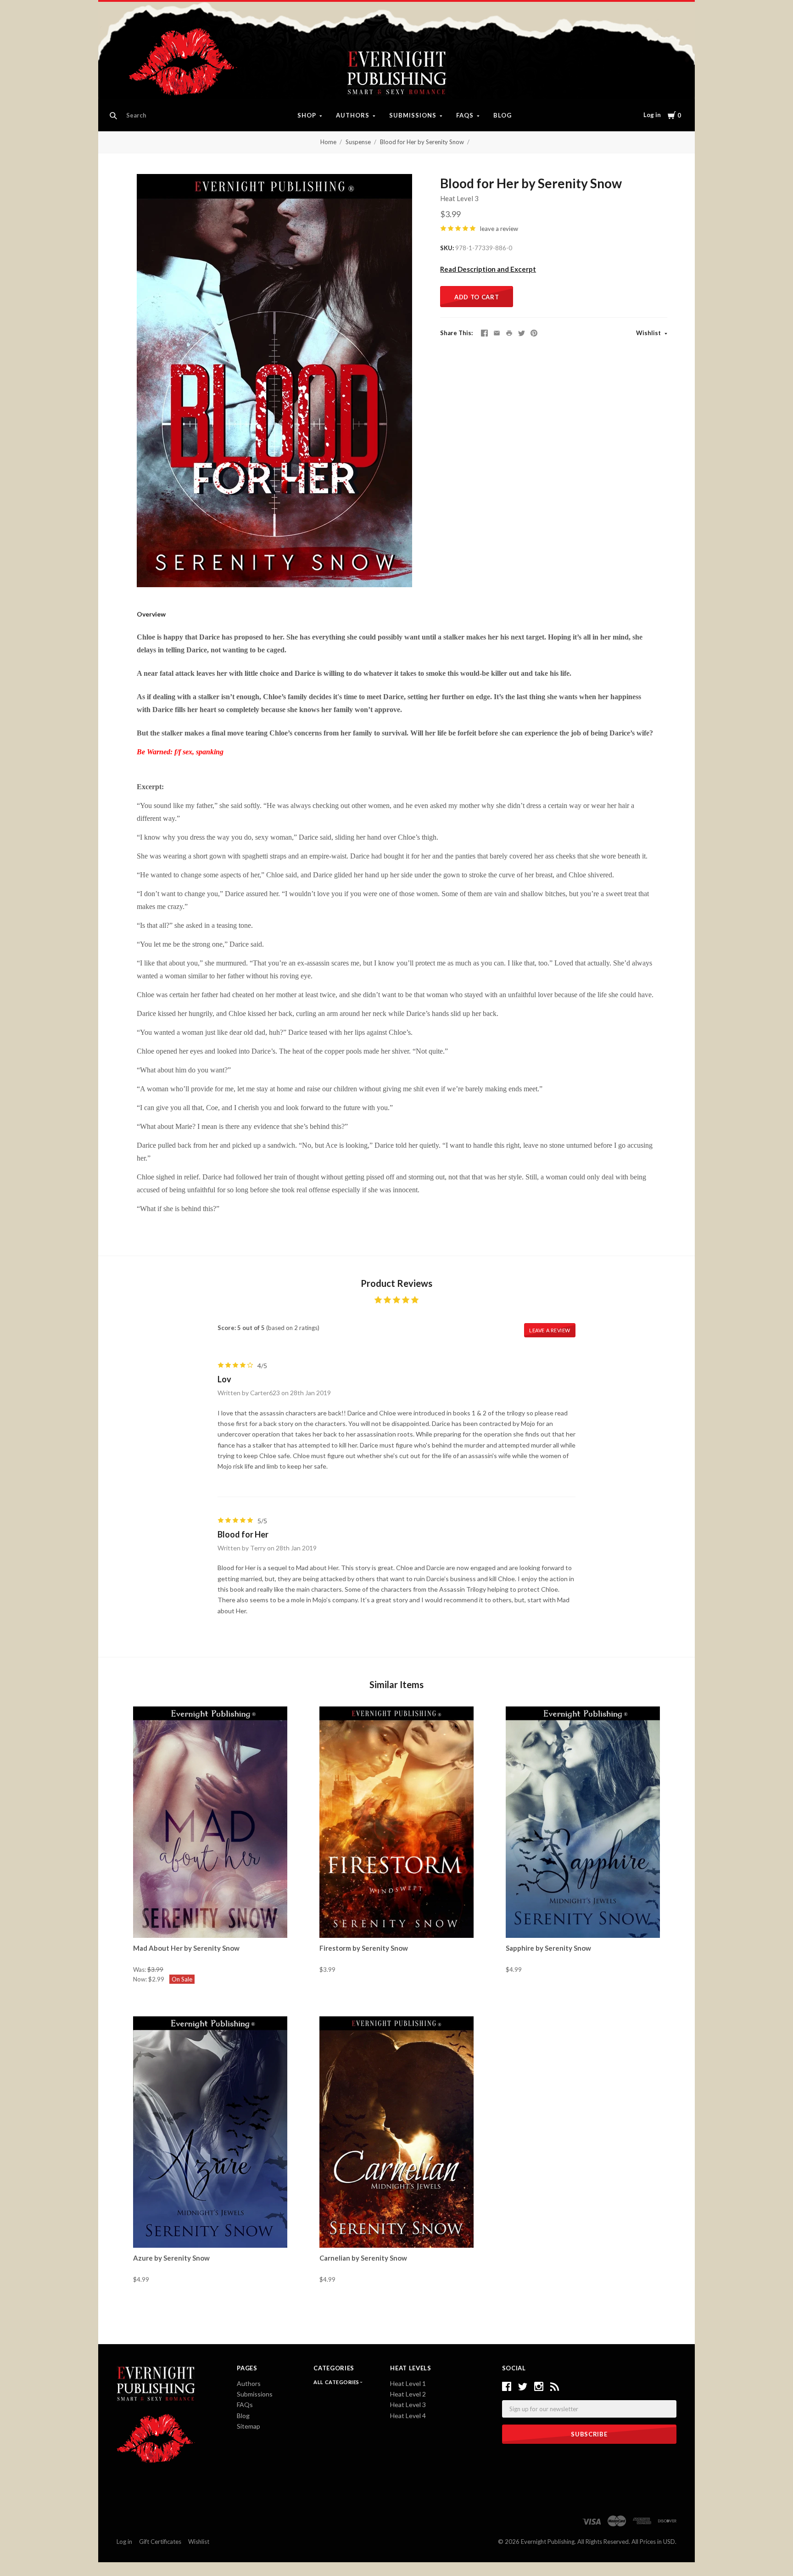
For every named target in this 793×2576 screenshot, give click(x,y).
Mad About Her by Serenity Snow (186, 1948)
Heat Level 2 (408, 2394)
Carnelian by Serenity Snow (363, 2258)
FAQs (465, 115)
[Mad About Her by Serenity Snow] (210, 1822)
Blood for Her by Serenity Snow (422, 142)
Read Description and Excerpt (488, 269)
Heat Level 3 (459, 198)
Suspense (358, 142)
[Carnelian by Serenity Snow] (396, 2132)
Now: (141, 1979)
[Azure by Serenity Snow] (210, 2132)
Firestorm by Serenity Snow (364, 1948)
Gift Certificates (160, 2542)
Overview (151, 614)
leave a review (499, 229)
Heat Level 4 (408, 2416)
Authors (353, 115)
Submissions (413, 115)
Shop (307, 115)
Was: (140, 1970)
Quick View (210, 1921)
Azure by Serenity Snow (171, 2258)
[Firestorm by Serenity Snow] (396, 1822)
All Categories (337, 2382)
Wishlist (649, 333)
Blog (503, 115)
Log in (652, 115)
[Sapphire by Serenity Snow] (583, 1822)
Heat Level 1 (408, 2383)
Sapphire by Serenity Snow (548, 1948)
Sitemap (249, 2426)
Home (328, 142)
